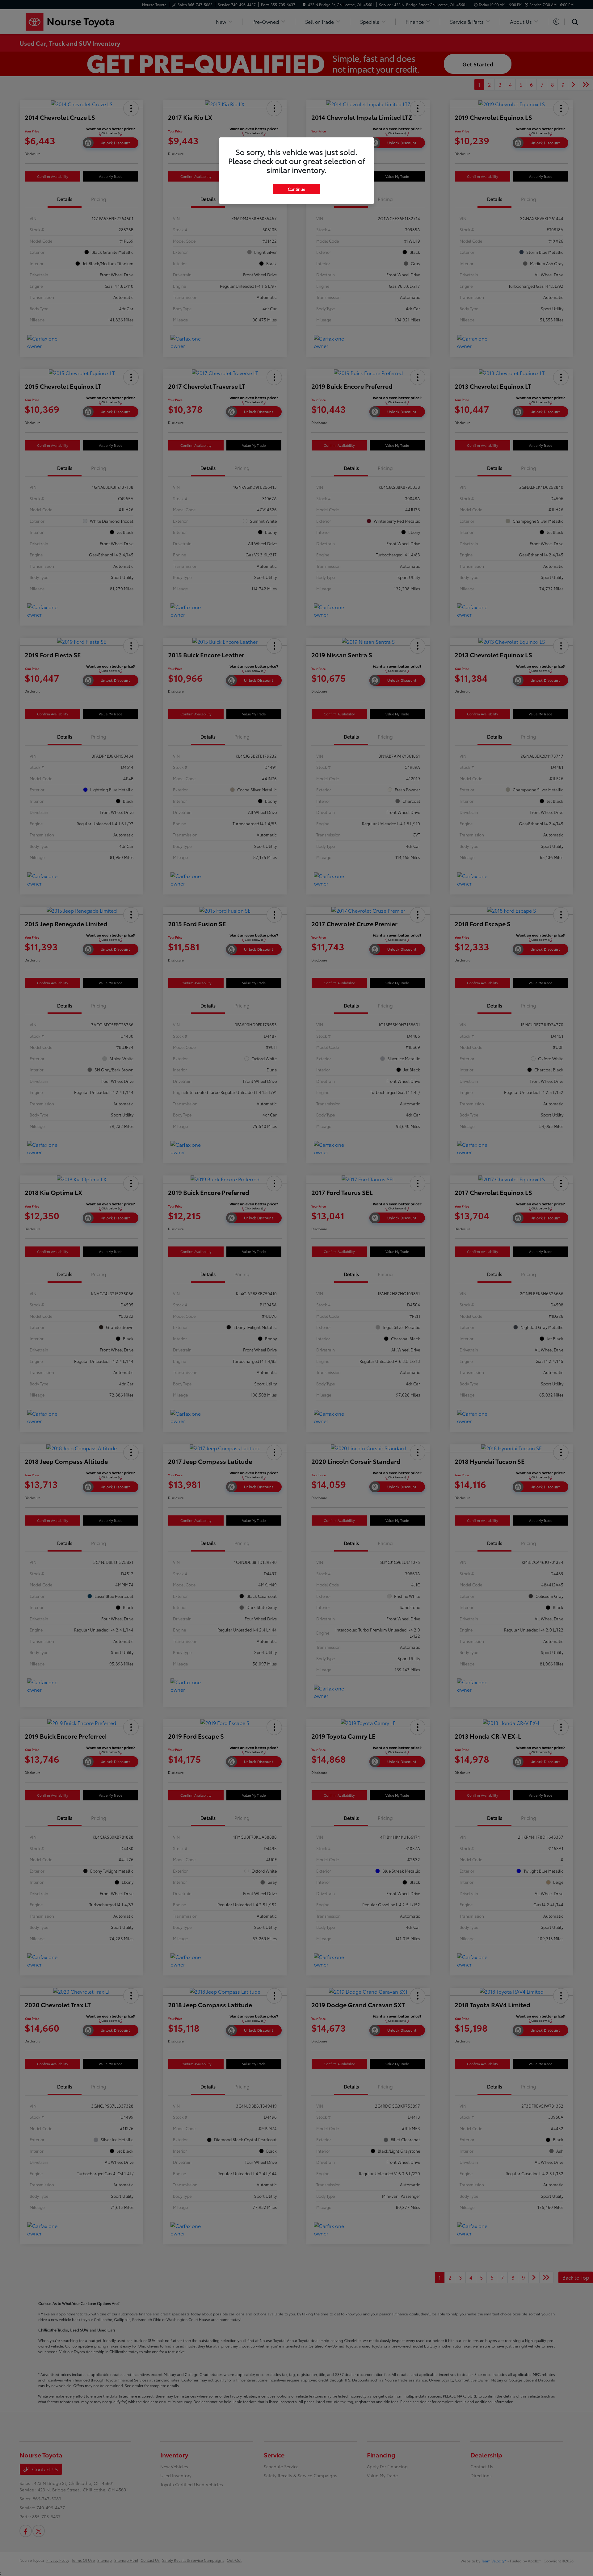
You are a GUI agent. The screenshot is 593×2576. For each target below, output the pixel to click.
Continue (296, 189)
